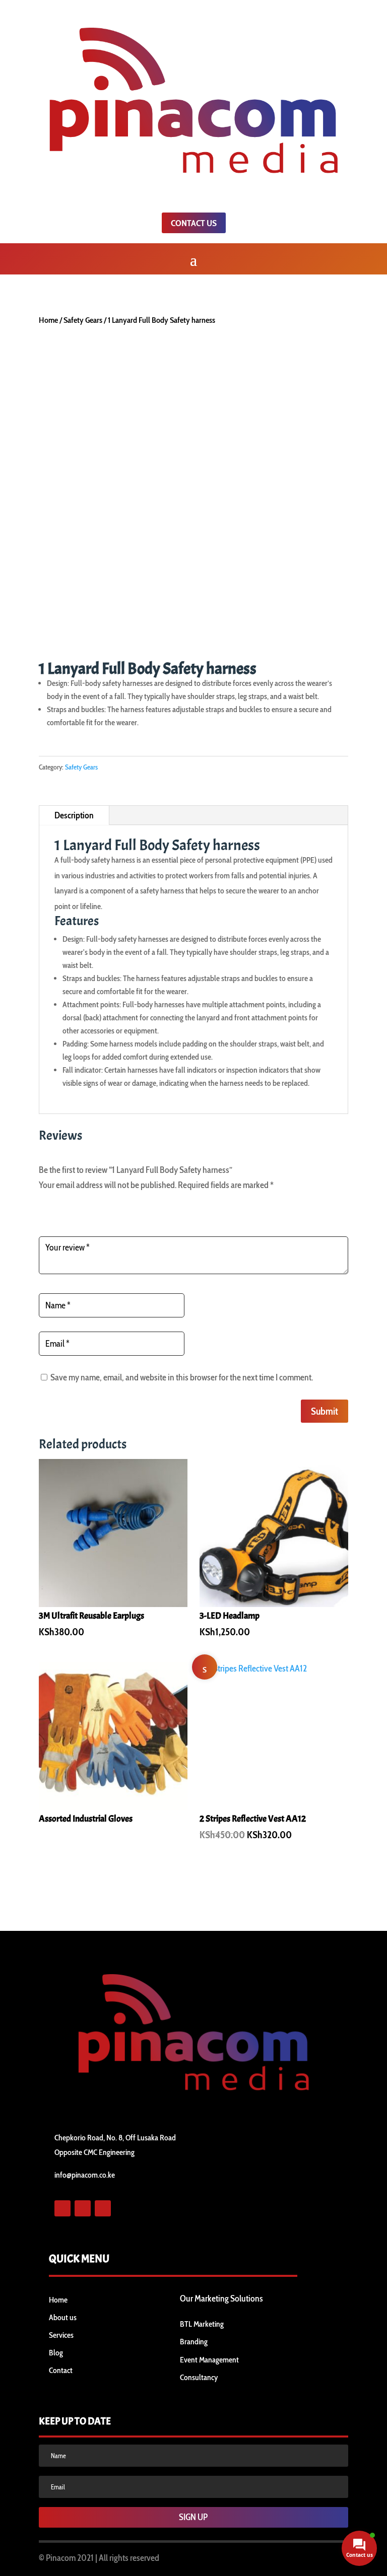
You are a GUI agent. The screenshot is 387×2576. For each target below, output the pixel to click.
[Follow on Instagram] (103, 2208)
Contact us (194, 223)
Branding (194, 2342)
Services (61, 2335)
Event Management (209, 2360)
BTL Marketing (202, 2324)
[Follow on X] (83, 2208)
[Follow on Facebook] (62, 2208)
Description (74, 815)
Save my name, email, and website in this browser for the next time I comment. (182, 1377)
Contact (61, 2370)
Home (48, 320)
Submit (325, 1411)
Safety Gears (83, 320)
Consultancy (199, 2377)
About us (63, 2317)
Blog (56, 2353)
